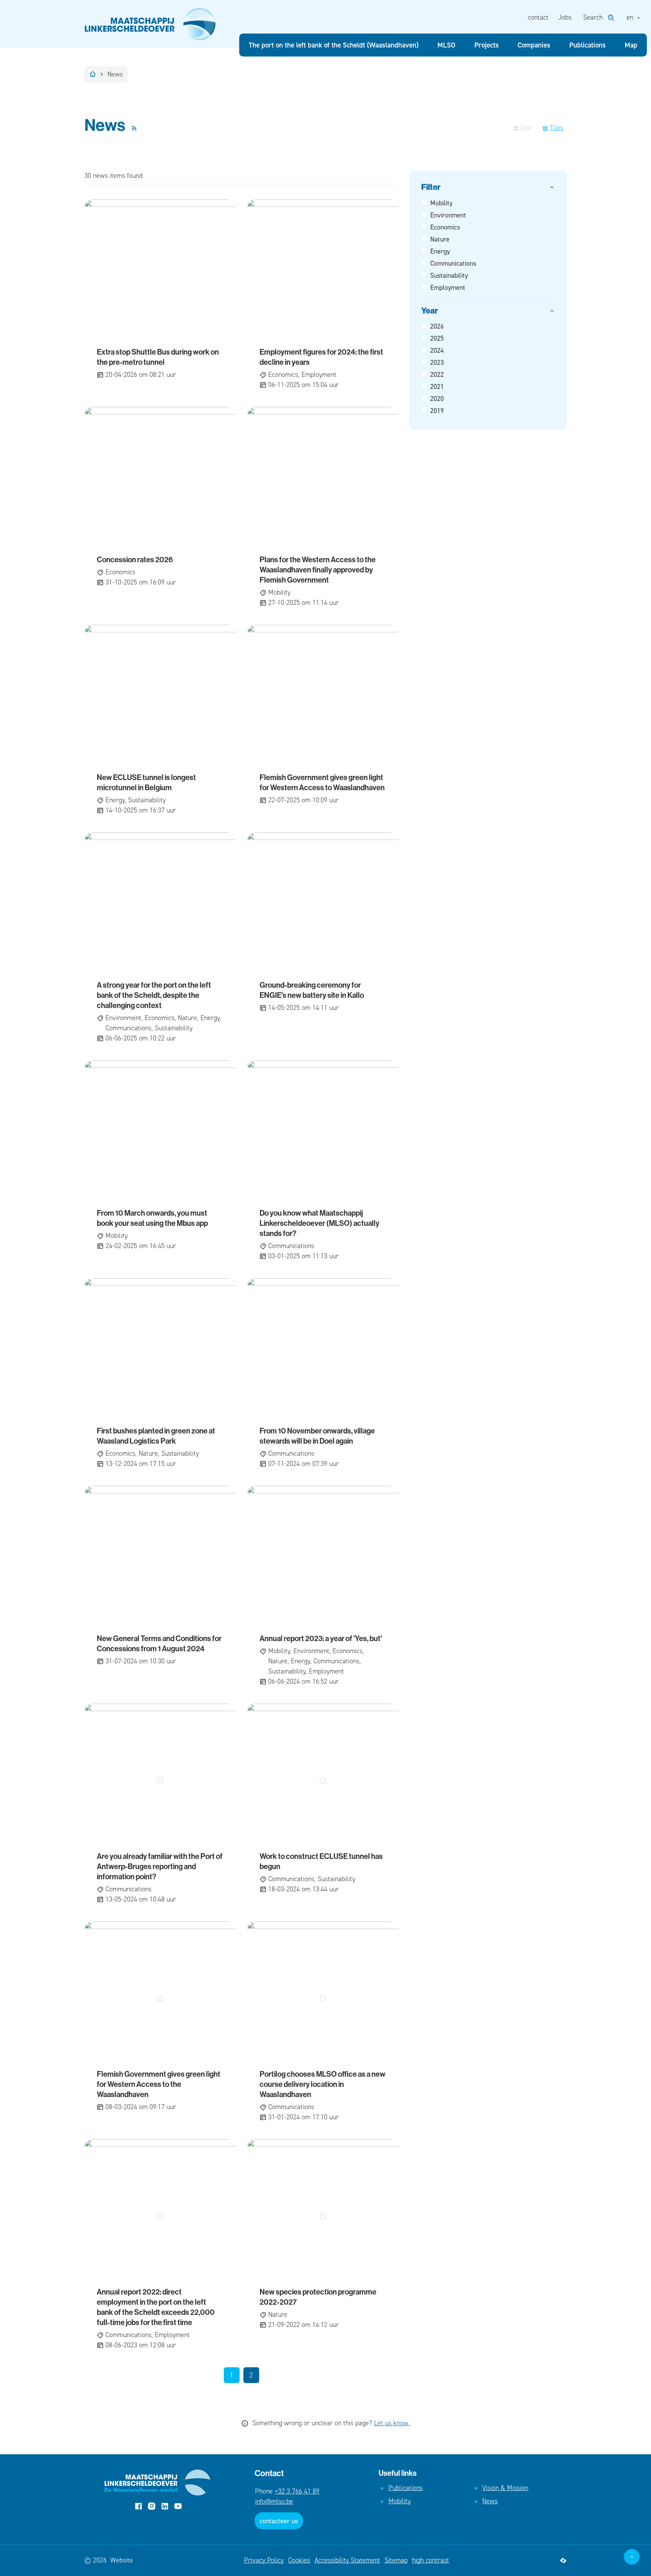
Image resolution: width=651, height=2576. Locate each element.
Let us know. (392, 2423)
